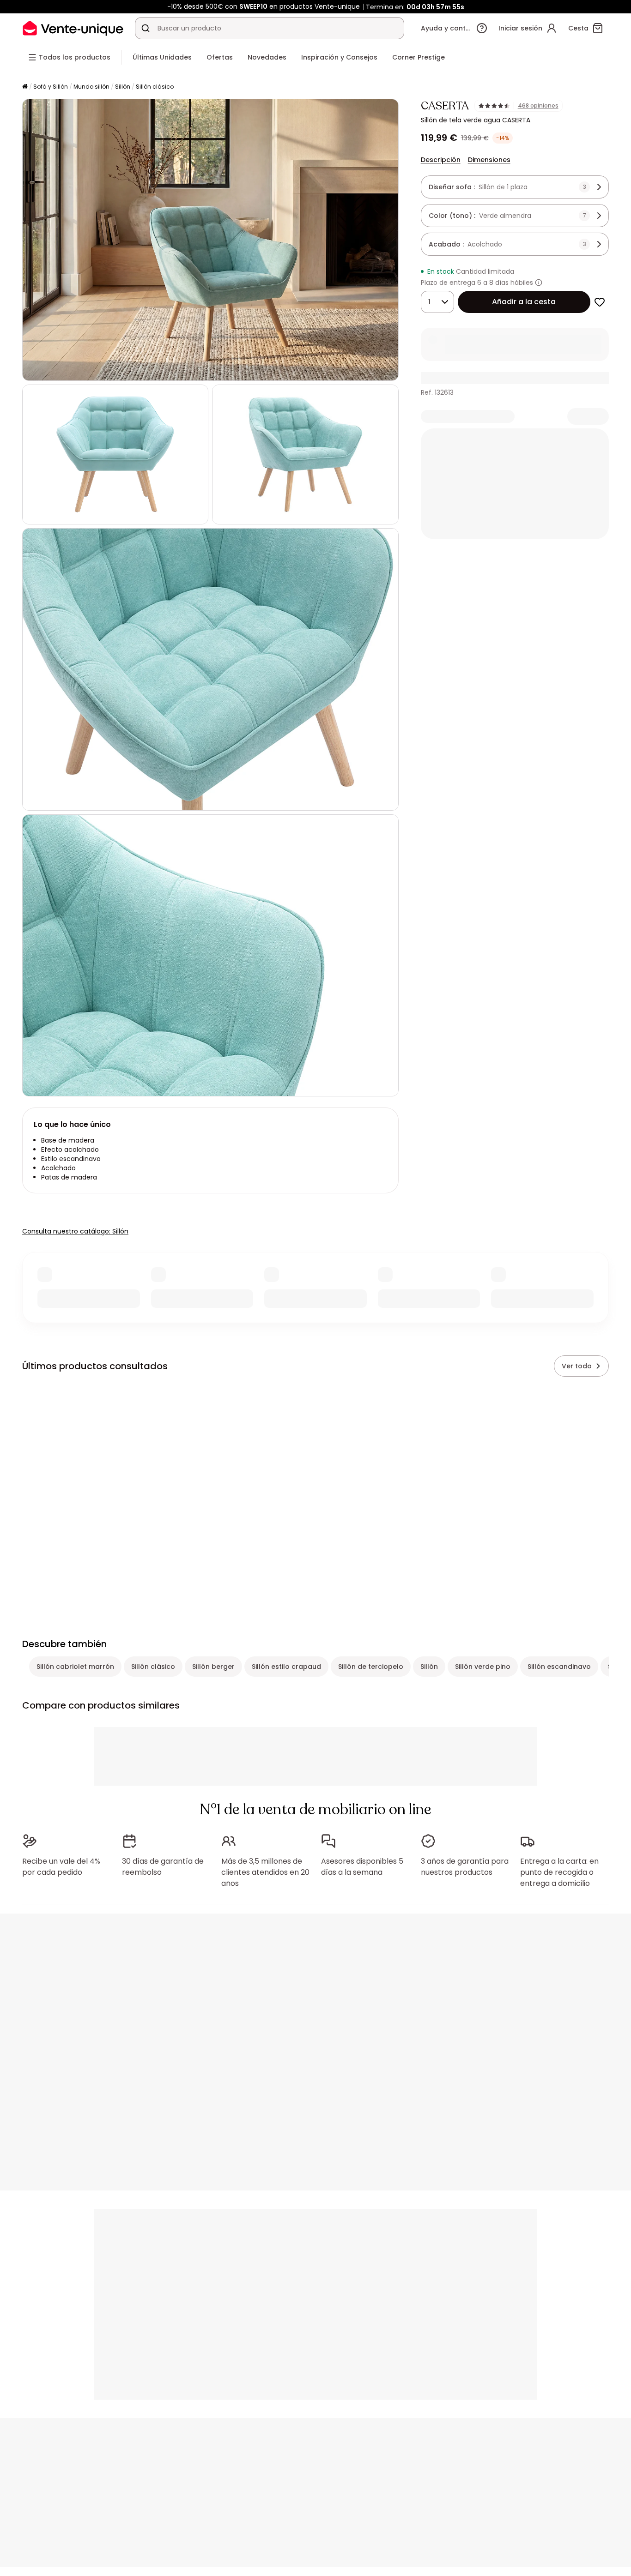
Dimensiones (489, 160)
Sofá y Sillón (51, 87)
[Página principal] (25, 87)
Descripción (441, 160)
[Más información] (539, 283)
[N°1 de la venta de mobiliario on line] (73, 28)
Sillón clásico (155, 87)
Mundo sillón (91, 87)
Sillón (123, 87)
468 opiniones (538, 106)
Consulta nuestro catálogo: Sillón (75, 1231)
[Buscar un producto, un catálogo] (146, 28)
